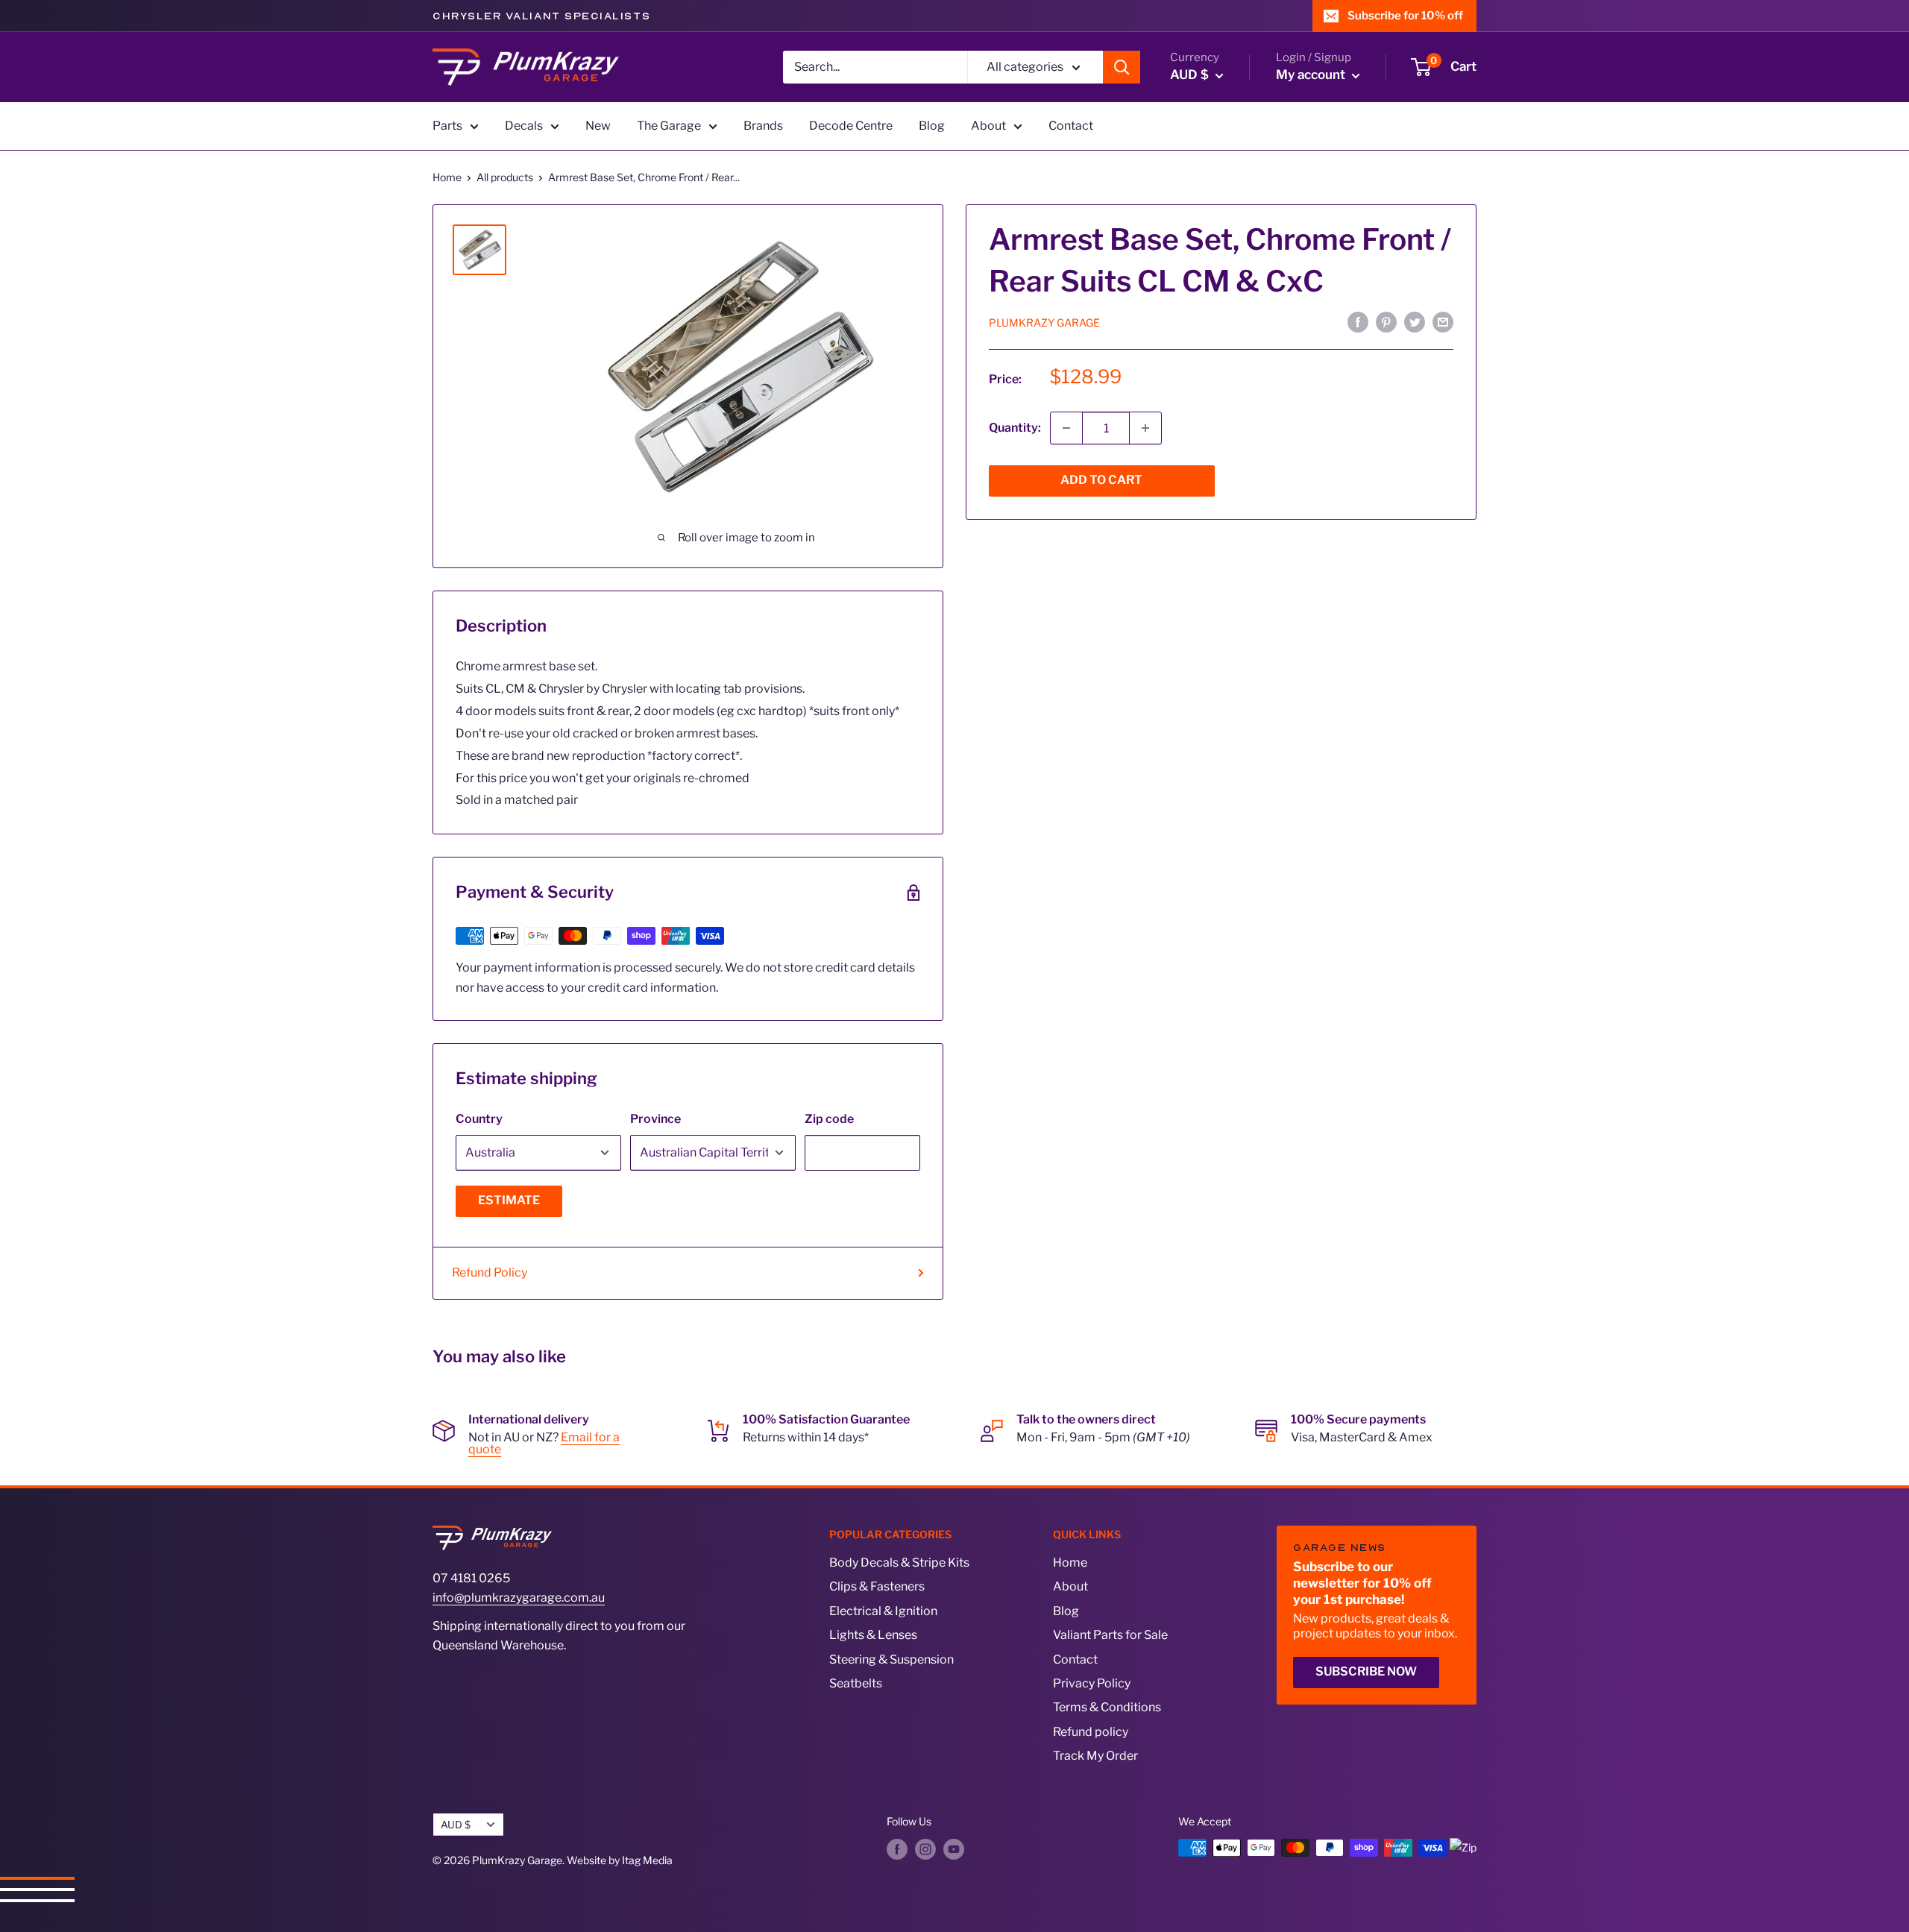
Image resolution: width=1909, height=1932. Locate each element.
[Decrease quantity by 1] (1066, 428)
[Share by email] (1443, 321)
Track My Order (1095, 1756)
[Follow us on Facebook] (897, 1849)
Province (655, 1119)
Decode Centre (851, 126)
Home (447, 177)
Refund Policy (490, 1272)
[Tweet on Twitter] (1415, 321)
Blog (932, 126)
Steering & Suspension (891, 1659)
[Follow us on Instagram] (925, 1849)
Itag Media (647, 1860)
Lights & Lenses (873, 1635)
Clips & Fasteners (877, 1586)
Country (479, 1119)
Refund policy (1091, 1732)
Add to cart (1101, 480)
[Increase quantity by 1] (1145, 428)
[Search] (1122, 67)
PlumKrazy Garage (1044, 322)
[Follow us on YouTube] (954, 1849)
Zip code (829, 1119)
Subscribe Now (1366, 1671)
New (598, 126)
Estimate (509, 1200)
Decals (524, 126)
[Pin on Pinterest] (1386, 321)
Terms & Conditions (1107, 1707)
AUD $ (456, 1825)
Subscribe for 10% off (1405, 16)
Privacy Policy (1092, 1683)
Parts (447, 126)
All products (505, 177)
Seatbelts (856, 1683)
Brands (763, 126)
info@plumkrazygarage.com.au (519, 1598)
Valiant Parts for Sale (1110, 1635)
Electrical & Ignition (883, 1611)
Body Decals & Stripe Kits (899, 1563)
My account (1312, 75)
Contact (1071, 126)
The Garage (669, 126)
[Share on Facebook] (1358, 321)
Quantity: (1015, 428)
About (988, 126)
